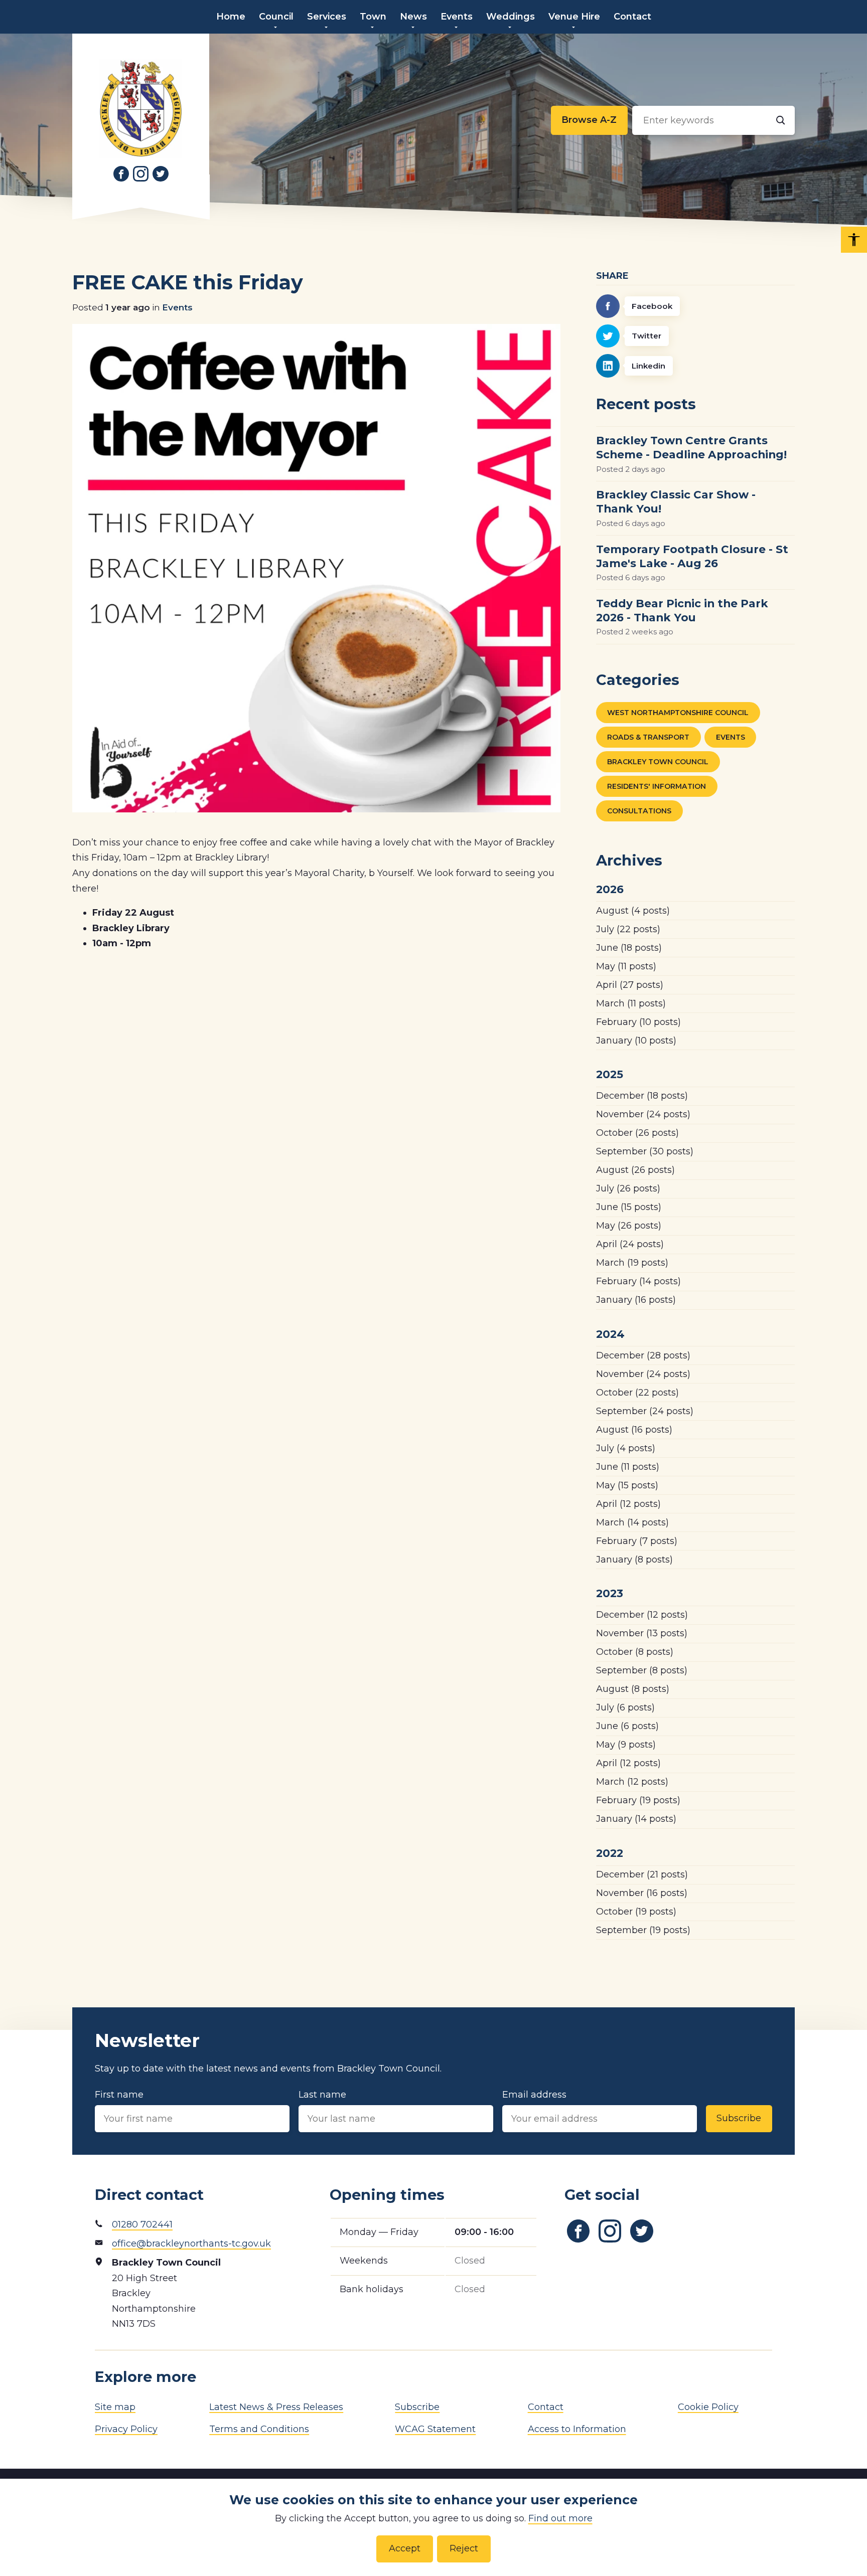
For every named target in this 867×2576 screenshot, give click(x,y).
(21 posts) (642, 1874)
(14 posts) (638, 1281)
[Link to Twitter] (161, 174)
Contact (546, 2407)
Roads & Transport (648, 737)
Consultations (639, 811)
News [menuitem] (413, 17)
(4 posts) (633, 911)
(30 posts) (645, 1151)
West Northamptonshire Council (678, 713)
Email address (534, 2095)
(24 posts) (643, 1114)
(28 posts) (643, 1355)
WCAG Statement (435, 2429)
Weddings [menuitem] (511, 17)
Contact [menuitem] (632, 17)
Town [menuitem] (373, 17)
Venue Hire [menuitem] (574, 17)
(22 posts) (628, 929)
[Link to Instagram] (141, 174)
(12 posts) (628, 1504)
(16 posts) (636, 1300)
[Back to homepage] (141, 108)
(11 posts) (626, 966)
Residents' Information (657, 786)
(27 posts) (630, 985)
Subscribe (739, 2118)
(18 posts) (629, 948)
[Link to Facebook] (121, 174)
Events (177, 307)
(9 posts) (626, 1745)
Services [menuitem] (327, 17)
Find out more (560, 2518)
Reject (464, 2548)
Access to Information (577, 2429)
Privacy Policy (126, 2429)
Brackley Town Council (658, 762)
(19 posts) (632, 1263)
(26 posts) (637, 1133)
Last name (322, 2095)
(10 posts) (638, 1022)
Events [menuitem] (457, 17)
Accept (405, 2548)
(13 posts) (642, 1633)
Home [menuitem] (231, 17)
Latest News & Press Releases (276, 2407)
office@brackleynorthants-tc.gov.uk (191, 2244)
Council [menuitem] (276, 17)
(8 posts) (634, 1560)
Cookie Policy (708, 2407)
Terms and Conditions (259, 2429)
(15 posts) (629, 1207)
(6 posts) (625, 1707)
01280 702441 (142, 2224)
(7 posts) (637, 1541)
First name (119, 2095)
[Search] (780, 120)
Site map (115, 2407)
